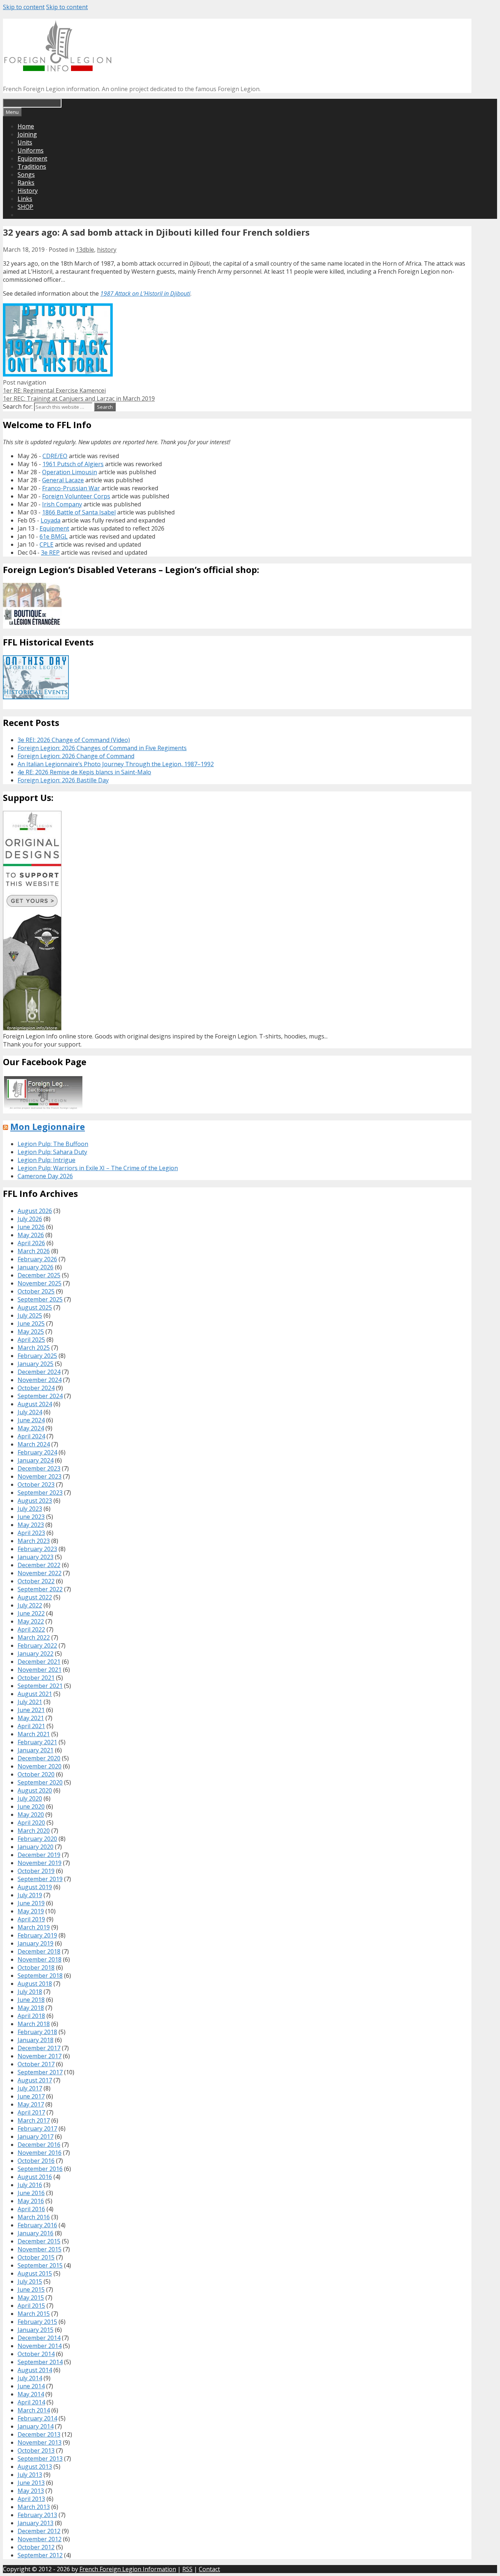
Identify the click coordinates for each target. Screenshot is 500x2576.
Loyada (51, 520)
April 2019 (31, 1919)
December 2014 (39, 2338)
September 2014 (40, 2362)
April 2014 (31, 2402)
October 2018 (36, 1967)
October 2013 (36, 2450)
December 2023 (39, 1468)
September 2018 (40, 1976)
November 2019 (40, 1863)
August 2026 (35, 1211)
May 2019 (31, 1911)
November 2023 (40, 1476)
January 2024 (36, 1460)
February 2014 (37, 2418)
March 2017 (34, 2120)
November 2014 (40, 2346)
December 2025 (39, 1275)
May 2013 (31, 2491)
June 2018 (31, 2000)
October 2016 (36, 2161)
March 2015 (34, 2314)
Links (25, 199)
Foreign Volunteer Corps (76, 496)
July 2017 (30, 2088)
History (28, 191)
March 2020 (34, 1831)
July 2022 (30, 1605)
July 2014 (30, 2378)
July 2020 (30, 1798)
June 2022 (31, 1613)
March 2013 (34, 2507)
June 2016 (31, 2193)
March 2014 (34, 2410)
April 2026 (31, 1243)
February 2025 (37, 1356)
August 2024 (35, 1404)
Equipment (32, 158)
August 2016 (35, 2177)
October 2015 (36, 2257)
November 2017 (40, 2056)
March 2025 (34, 1348)
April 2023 (31, 1533)
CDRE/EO (55, 456)
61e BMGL (54, 536)
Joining (27, 134)
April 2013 (31, 2499)
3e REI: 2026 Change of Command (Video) (74, 740)
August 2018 (35, 1984)
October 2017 (36, 2064)
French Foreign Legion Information (128, 2569)
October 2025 (36, 1291)
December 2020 (39, 1758)
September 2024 (40, 1396)
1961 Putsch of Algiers (73, 464)
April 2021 (31, 1726)
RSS (187, 2569)
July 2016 (30, 2185)
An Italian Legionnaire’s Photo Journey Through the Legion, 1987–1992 (116, 764)
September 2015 (40, 2265)
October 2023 (36, 1484)
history (107, 250)
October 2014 (36, 2354)
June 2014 (31, 2386)
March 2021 (34, 1734)
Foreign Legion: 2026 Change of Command (76, 756)
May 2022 (31, 1621)
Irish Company (62, 504)
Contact (209, 2569)
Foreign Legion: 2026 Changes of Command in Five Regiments (102, 748)
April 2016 (31, 2209)
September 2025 (40, 1299)
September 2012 (40, 2555)
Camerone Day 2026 (45, 1176)
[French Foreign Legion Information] (58, 69)
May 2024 (31, 1428)
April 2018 (31, 2016)
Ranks (26, 183)
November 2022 (40, 1573)
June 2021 (31, 1710)
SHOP (25, 207)
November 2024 (40, 1380)
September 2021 (40, 1686)
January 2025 (36, 1364)
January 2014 (36, 2426)
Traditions (32, 166)
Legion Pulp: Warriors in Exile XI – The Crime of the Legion (98, 1168)
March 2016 (34, 2217)
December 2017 (39, 2048)
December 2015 (39, 2241)
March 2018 (34, 2024)
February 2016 (37, 2225)
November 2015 (40, 2249)
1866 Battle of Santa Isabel (79, 512)
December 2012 (39, 2531)
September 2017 (40, 2072)
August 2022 (35, 1597)
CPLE (46, 544)
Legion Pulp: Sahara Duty (52, 1152)
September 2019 (40, 1879)
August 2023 (35, 1501)
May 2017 (31, 2104)
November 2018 (40, 1959)
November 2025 (40, 1283)
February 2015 (37, 2322)
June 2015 (31, 2289)
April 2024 (31, 1436)
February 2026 (37, 1259)
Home (26, 126)
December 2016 (39, 2145)
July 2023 (30, 1509)
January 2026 (36, 1267)
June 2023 (31, 1517)
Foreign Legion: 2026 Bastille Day (63, 780)
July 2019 (30, 1895)
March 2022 (34, 1637)
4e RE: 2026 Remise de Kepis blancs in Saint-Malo (84, 772)
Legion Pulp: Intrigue (46, 1160)
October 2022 (36, 1581)
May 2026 (31, 1235)
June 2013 (31, 2483)
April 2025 (31, 1340)
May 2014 (31, 2394)
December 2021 (39, 1662)
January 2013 (36, 2523)
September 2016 (40, 2169)
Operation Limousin (70, 472)
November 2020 (40, 1766)
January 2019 (36, 1943)
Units (25, 142)
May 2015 (31, 2298)
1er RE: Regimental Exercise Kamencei (54, 390)
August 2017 (35, 2080)
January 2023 (36, 1557)
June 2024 (31, 1420)
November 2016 (40, 2153)
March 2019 (34, 1927)
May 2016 (31, 2201)
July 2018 (30, 1992)
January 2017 (36, 2137)
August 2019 (35, 1887)
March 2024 (34, 1444)
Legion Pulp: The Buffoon (53, 1144)
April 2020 (31, 1823)
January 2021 (36, 1750)
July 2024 (30, 1412)
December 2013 (39, 2434)
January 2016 (36, 2233)
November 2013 (40, 2442)
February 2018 (37, 2032)
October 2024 (36, 1388)
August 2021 (35, 1694)
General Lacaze (63, 480)
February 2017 (37, 2128)
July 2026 (30, 1219)
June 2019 (31, 1903)
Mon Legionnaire (48, 1126)
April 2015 (31, 2306)
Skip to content (24, 7)
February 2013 (37, 2515)
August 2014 (35, 2370)
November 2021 (40, 1670)
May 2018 (31, 2008)
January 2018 (36, 2040)
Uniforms (31, 150)
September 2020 (40, 1782)
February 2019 (37, 1935)
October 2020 (36, 1774)
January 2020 (36, 1847)
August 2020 (35, 1790)
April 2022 (31, 1629)
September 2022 (40, 1589)
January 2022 (36, 1654)
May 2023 (31, 1525)
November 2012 (40, 2539)
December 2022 (39, 1565)
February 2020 (37, 1839)
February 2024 (37, 1452)
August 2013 (35, 2467)
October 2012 (36, 2547)
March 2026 (34, 1251)
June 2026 (31, 1227)
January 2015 (36, 2330)
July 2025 (30, 1315)
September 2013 (40, 2459)
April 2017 (31, 2112)
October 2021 (36, 1678)
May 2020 (31, 1815)
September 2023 (40, 1493)
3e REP (50, 553)
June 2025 (31, 1323)
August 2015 (35, 2273)
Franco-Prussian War (71, 488)
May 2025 (31, 1332)
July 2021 (30, 1702)
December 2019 (39, 1855)
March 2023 (34, 1541)
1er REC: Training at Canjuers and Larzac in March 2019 (79, 398)
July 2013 (30, 2475)
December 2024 (39, 1372)
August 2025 (35, 1307)
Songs (26, 175)
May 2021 (31, 1718)
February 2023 (37, 1549)
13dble (85, 250)
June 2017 (31, 2096)
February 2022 (37, 1645)
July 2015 (30, 2281)
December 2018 (39, 1951)
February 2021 (37, 1742)
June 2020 (31, 1806)
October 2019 (36, 1871)
